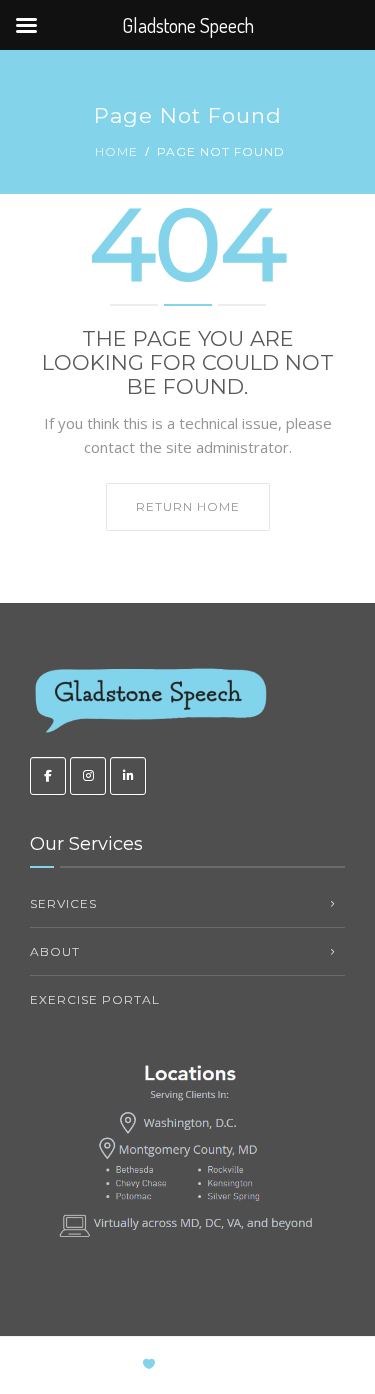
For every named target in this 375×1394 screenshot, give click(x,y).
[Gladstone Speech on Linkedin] (128, 776)
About (55, 951)
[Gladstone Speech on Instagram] (88, 776)
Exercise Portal (95, 999)
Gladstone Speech (246, 1364)
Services (63, 903)
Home (116, 151)
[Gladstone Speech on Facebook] (48, 776)
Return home (188, 506)
